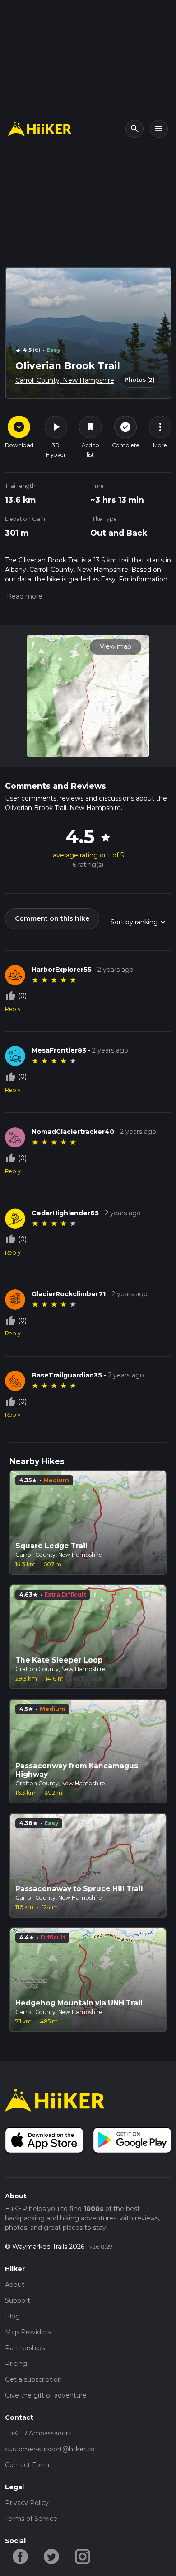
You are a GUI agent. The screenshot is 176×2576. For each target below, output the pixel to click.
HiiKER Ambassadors (38, 2433)
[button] (24, 596)
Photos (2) (140, 380)
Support (18, 2300)
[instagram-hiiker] (83, 2556)
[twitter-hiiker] (52, 2556)
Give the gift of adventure (46, 2395)
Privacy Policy (27, 2503)
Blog (12, 2316)
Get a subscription (33, 2379)
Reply (13, 1009)
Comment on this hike (52, 918)
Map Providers (28, 2332)
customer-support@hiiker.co (50, 2449)
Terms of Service (31, 2519)
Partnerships (25, 2348)
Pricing (16, 2364)
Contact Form (27, 2465)
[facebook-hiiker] (21, 2556)
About (15, 2285)
